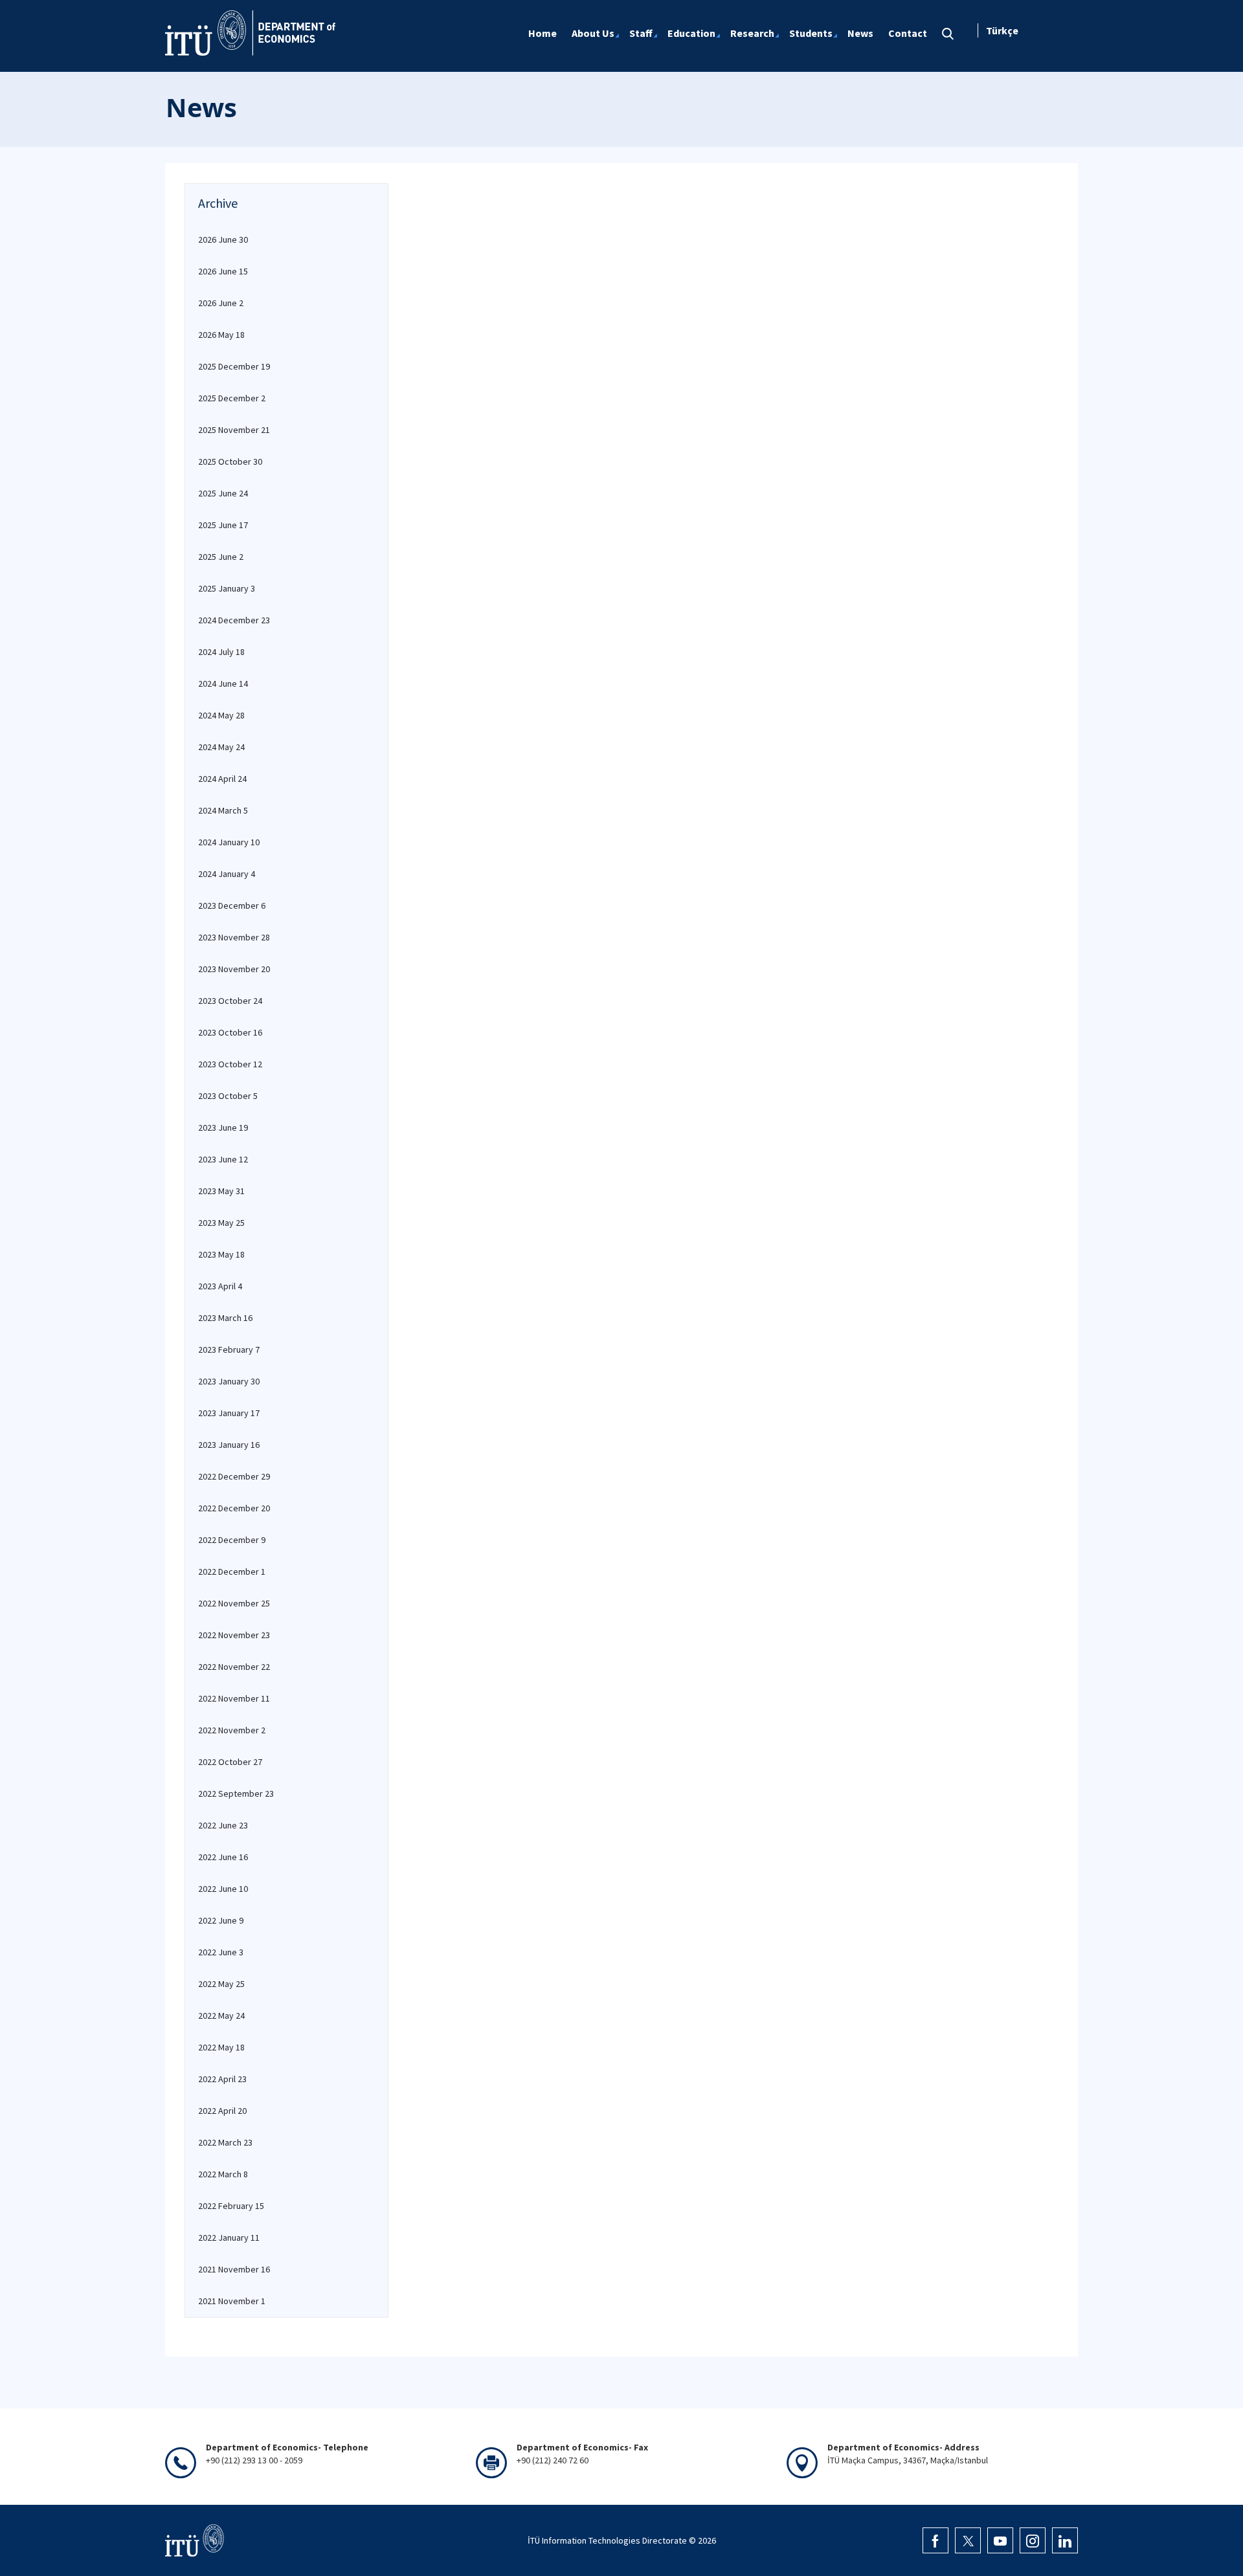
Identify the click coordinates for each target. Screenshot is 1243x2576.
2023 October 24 (230, 1001)
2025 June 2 (221, 557)
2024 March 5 (223, 810)
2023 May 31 (221, 1191)
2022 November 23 (234, 1635)
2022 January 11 (229, 2237)
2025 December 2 (232, 398)
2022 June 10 (223, 1889)
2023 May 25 (221, 1223)
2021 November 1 (232, 2301)
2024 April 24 (222, 779)
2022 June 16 (223, 1857)
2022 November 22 (234, 1667)
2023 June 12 (223, 1159)
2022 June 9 (221, 1920)
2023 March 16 (225, 1318)
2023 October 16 (230, 1032)
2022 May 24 (221, 2015)
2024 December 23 (234, 620)
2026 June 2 (221, 303)
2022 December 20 (234, 1508)
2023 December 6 (232, 905)
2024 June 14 (223, 683)
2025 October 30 (230, 461)
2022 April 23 (222, 2079)
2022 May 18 (221, 2047)
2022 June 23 (223, 1825)
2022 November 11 (234, 1698)
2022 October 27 (230, 1762)
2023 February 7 (229, 1349)
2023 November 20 (234, 969)
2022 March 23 (225, 2142)
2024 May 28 (221, 715)
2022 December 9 (232, 1540)
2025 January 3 (227, 588)
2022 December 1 (232, 1571)
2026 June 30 (223, 239)
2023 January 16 (229, 1445)
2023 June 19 (223, 1127)
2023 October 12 (230, 1064)
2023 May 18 (221, 1254)
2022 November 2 (232, 1730)
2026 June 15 (223, 271)
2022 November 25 (234, 1603)
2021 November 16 (234, 2269)
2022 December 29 (234, 1476)
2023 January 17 (229, 1413)
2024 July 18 (221, 652)
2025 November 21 (234, 430)
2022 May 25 (221, 1984)
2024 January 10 (229, 842)
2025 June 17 (223, 525)
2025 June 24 (223, 493)
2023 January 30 (229, 1381)
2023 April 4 (220, 1286)
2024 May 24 (221, 747)
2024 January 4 (227, 874)
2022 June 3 (221, 1952)
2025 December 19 (234, 366)
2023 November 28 (234, 937)
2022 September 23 (236, 1793)
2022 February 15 (231, 2206)
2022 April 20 (222, 2111)
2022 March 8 (223, 2174)
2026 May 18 (221, 335)
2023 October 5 (228, 1096)
